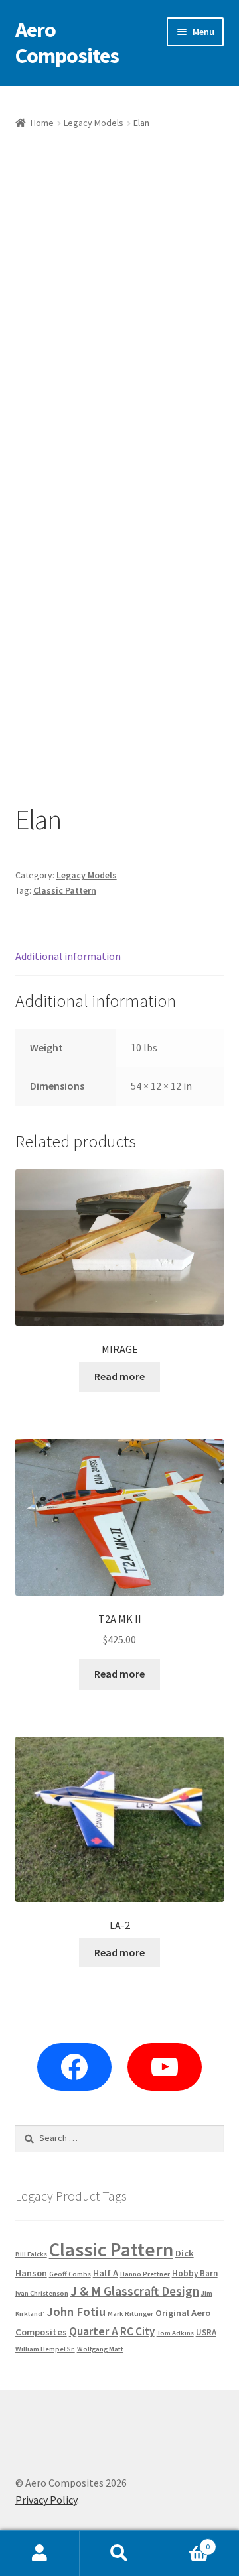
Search (119, 2553)
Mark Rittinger (130, 2314)
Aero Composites (67, 43)
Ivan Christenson (42, 2293)
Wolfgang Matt (100, 2349)
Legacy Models (94, 123)
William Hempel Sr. (45, 2349)
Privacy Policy (46, 2500)
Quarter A (94, 2331)
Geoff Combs (70, 2274)
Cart (185, 2542)
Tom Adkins (175, 2333)
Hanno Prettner (145, 2274)
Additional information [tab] (68, 956)
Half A (106, 2273)
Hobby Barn (195, 2273)
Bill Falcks (31, 2254)
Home (42, 123)
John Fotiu (76, 2312)
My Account (40, 2553)
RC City (137, 2331)
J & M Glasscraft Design (135, 2291)
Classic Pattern (65, 890)
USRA (206, 2332)
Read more (119, 1376)
